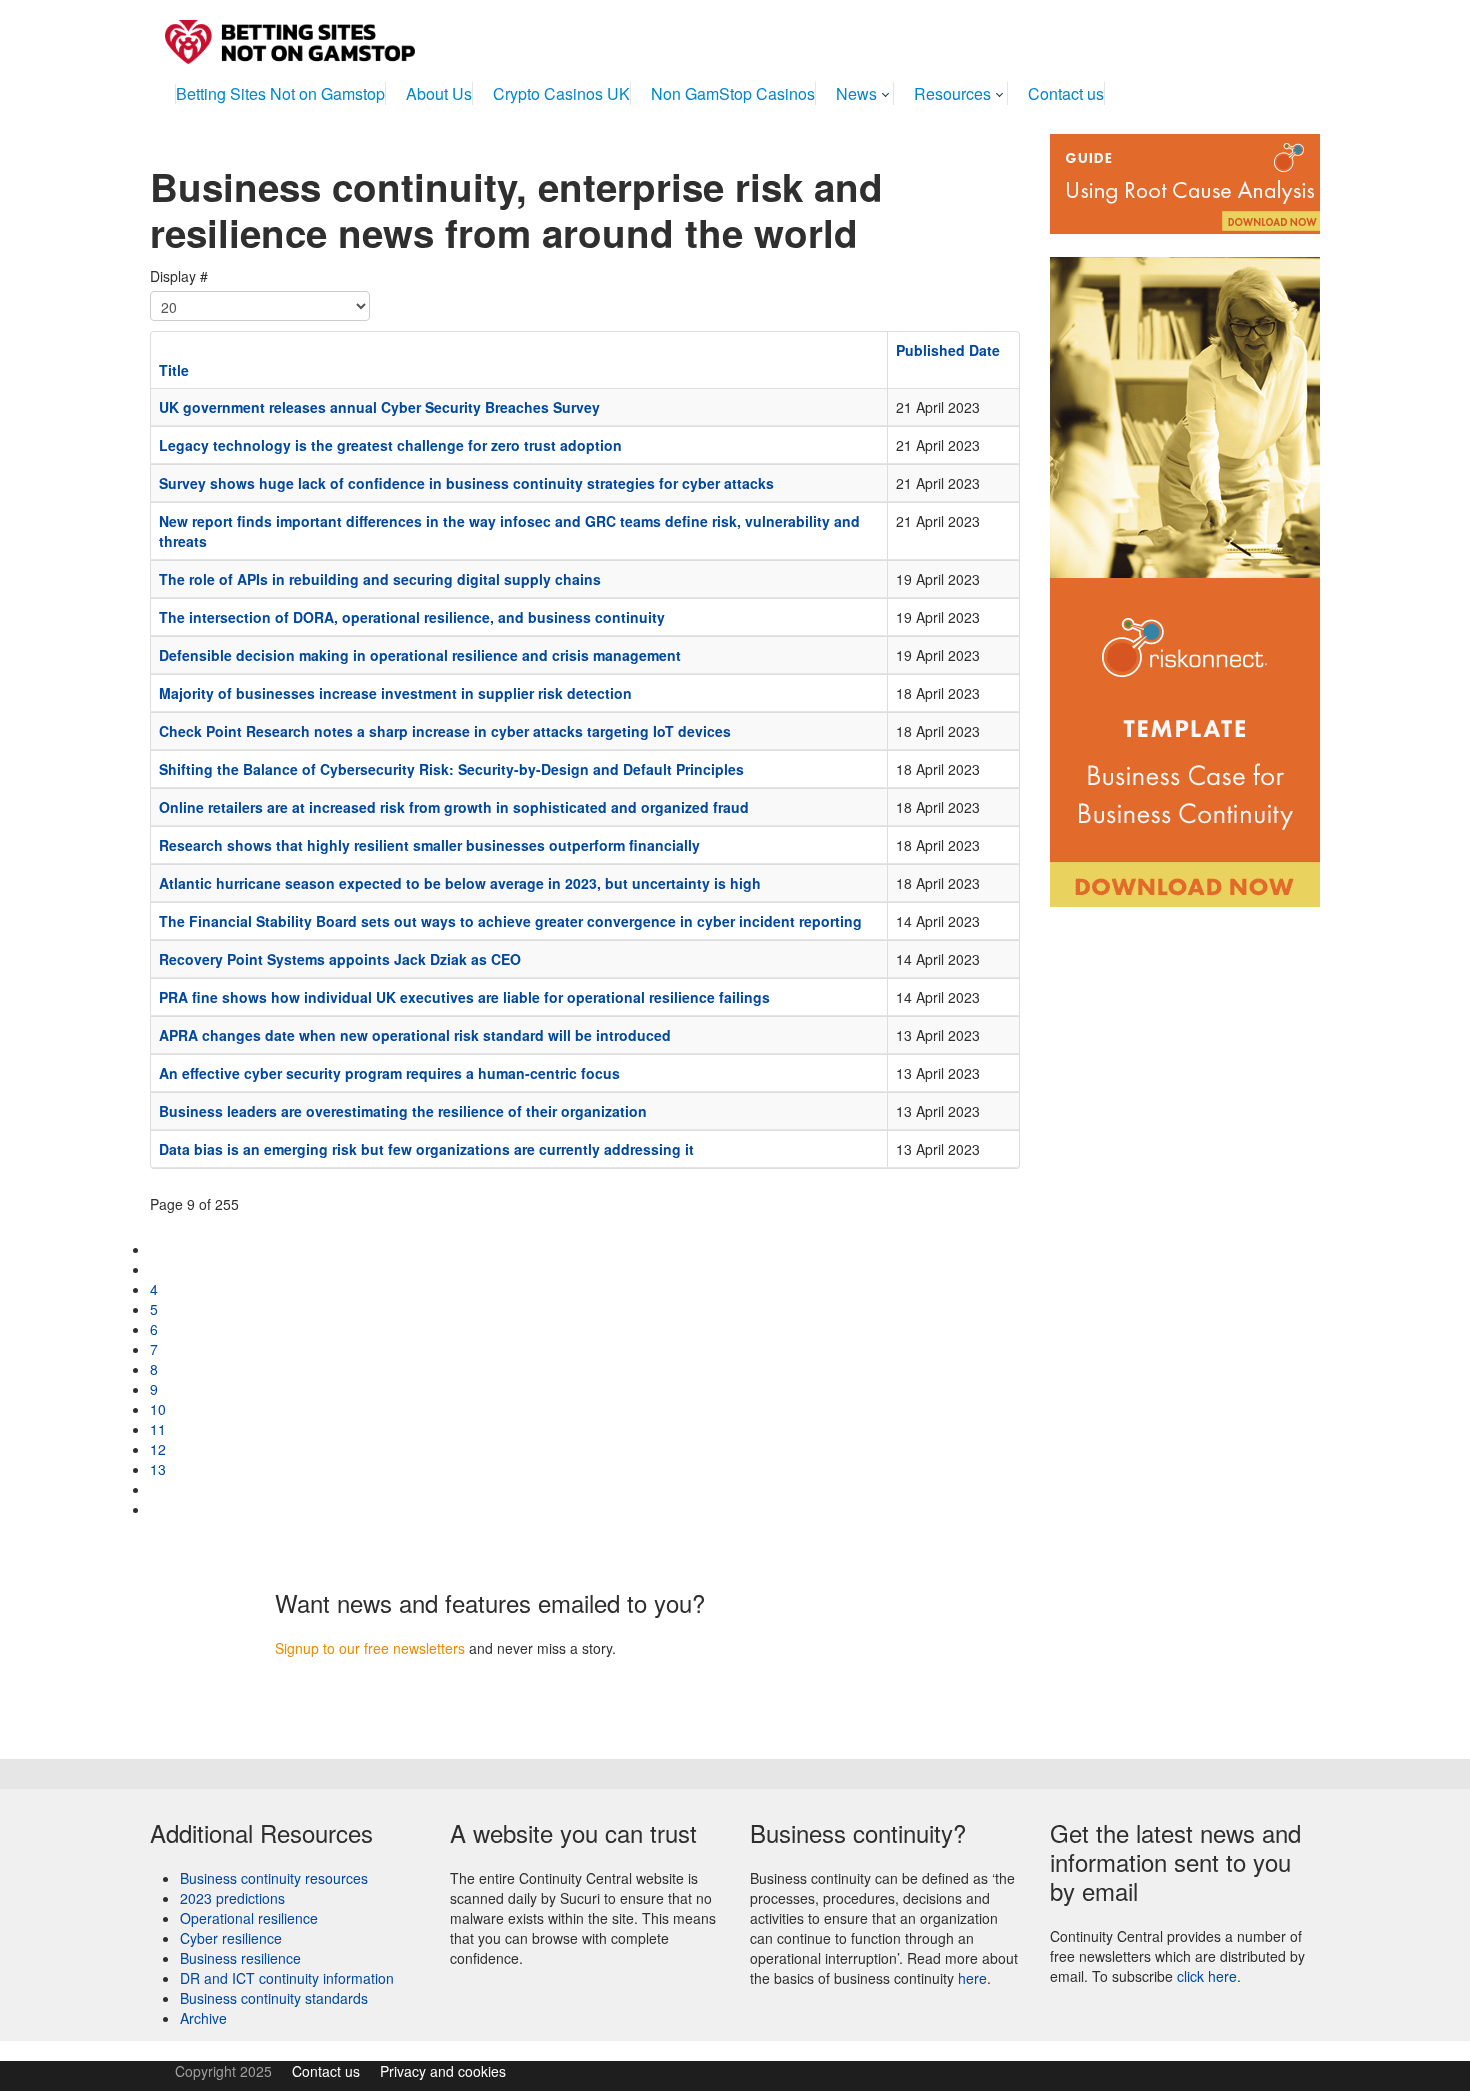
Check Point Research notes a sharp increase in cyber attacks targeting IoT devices (445, 731)
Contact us (1066, 93)
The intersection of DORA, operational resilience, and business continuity (412, 617)
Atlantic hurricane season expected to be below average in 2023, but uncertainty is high (460, 883)
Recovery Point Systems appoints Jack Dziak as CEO (340, 959)
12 (158, 1449)
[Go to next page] (157, 1489)
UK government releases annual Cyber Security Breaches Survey (379, 407)
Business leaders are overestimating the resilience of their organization (403, 1111)
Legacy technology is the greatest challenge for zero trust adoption (390, 445)
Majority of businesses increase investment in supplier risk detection (395, 693)
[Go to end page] (157, 1509)
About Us (439, 93)
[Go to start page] (157, 1249)
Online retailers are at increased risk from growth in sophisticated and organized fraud (454, 807)
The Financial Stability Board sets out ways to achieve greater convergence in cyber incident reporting (510, 921)
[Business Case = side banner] (1185, 570)
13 (158, 1469)
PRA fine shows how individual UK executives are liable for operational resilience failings (464, 997)
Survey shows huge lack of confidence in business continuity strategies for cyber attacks (466, 483)
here (972, 1978)
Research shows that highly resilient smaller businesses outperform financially (429, 845)
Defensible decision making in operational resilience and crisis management (420, 655)
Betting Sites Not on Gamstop (280, 93)
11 (158, 1429)
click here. (1209, 1976)
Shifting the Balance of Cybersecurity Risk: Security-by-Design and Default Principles (451, 769)
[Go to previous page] (157, 1269)
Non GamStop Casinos (733, 93)
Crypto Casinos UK (561, 93)
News (856, 93)
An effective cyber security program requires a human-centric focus (389, 1073)
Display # (179, 276)
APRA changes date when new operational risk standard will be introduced (415, 1035)
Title (174, 370)
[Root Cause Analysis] (1185, 182)
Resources (952, 93)
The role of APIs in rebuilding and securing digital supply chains (380, 579)
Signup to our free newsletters (370, 1648)
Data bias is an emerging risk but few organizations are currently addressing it (426, 1149)
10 (158, 1409)
